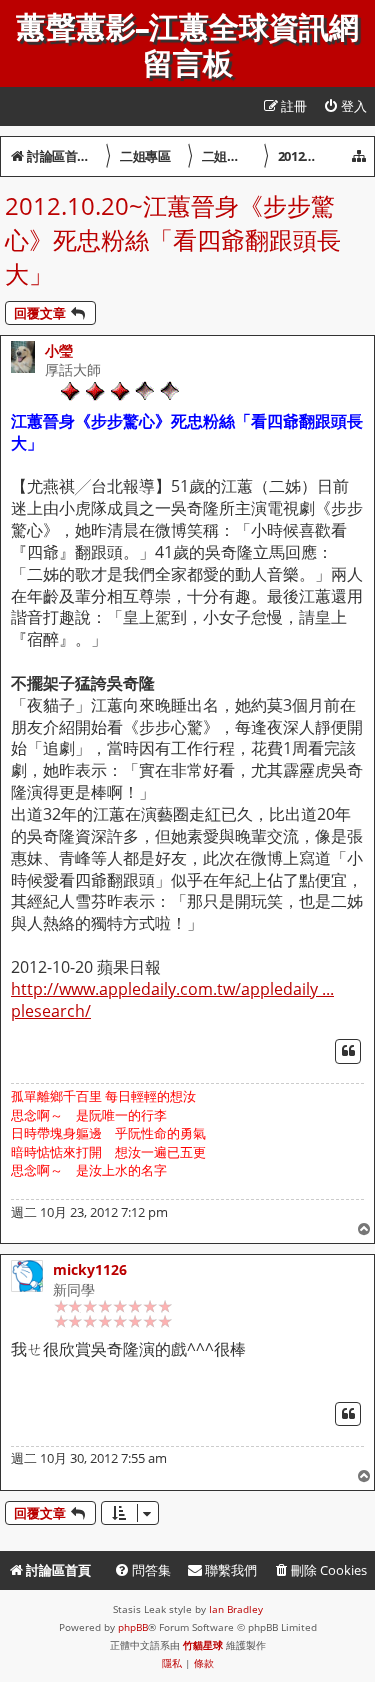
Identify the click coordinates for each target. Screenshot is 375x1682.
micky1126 (90, 1269)
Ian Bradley (236, 1609)
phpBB (133, 1627)
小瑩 (59, 350)
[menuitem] (345, 106)
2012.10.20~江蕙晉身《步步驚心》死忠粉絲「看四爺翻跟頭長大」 (173, 239)
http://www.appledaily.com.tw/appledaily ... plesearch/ (172, 1000)
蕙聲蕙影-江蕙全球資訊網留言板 (187, 46)
